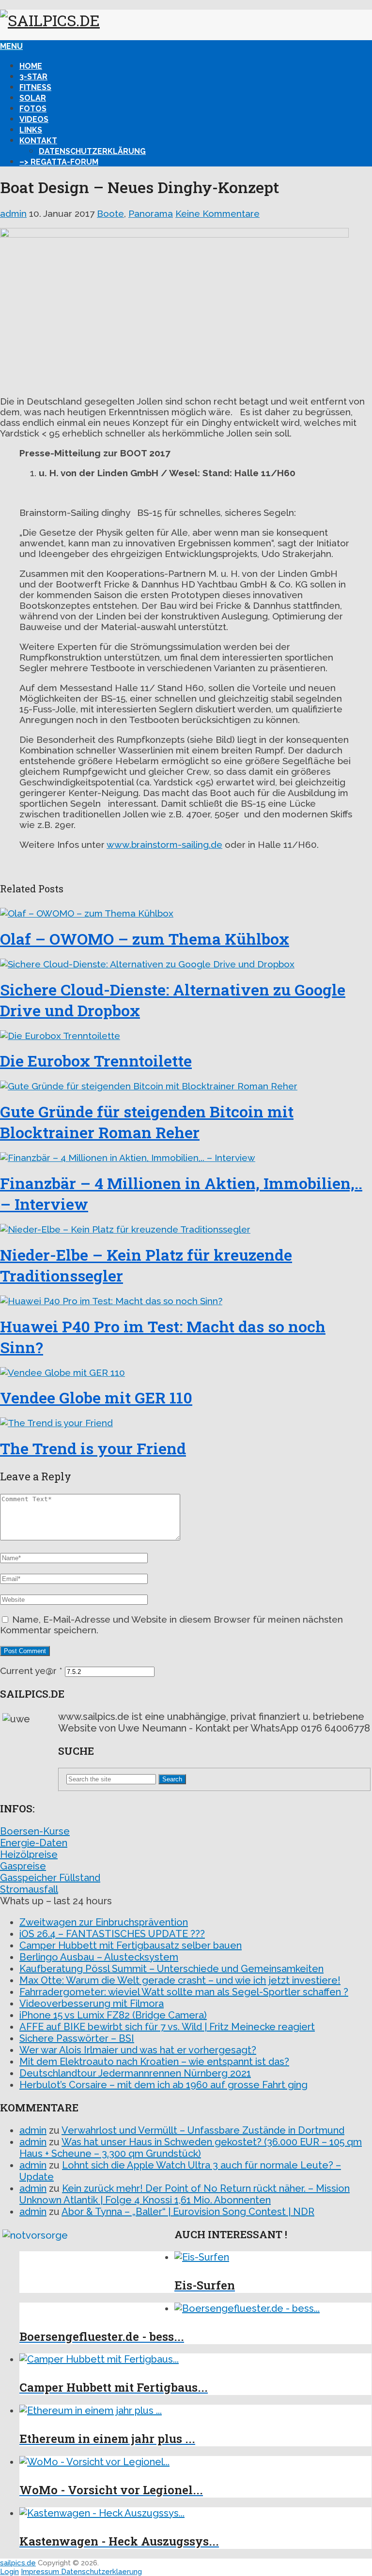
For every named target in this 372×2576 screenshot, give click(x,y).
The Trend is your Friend (93, 1448)
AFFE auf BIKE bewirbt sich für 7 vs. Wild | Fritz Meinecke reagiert (167, 2027)
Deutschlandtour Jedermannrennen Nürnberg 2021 (135, 2073)
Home (31, 66)
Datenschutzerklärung (92, 151)
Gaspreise (23, 1866)
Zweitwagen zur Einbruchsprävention (104, 1922)
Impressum (41, 2572)
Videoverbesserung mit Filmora (92, 2004)
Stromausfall (29, 1889)
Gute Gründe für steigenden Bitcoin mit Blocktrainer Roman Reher (147, 1122)
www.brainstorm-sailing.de (164, 844)
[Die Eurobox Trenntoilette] (186, 1036)
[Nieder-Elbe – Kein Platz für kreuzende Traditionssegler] (186, 1229)
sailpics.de (18, 2563)
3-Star (33, 77)
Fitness (35, 87)
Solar (33, 98)
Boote (110, 213)
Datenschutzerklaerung (101, 2572)
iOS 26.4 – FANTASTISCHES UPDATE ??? (112, 1934)
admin (13, 213)
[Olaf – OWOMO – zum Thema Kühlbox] (186, 913)
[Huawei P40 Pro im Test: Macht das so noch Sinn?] (186, 1301)
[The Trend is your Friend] (186, 1423)
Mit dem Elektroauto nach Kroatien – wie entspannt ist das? (154, 2062)
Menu (11, 46)
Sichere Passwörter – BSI (77, 2038)
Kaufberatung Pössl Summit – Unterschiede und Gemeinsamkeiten (171, 1969)
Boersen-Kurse (35, 1831)
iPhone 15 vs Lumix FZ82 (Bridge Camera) (113, 2015)
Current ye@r (31, 1671)
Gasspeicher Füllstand (50, 1878)
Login (9, 2572)
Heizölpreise (29, 1854)
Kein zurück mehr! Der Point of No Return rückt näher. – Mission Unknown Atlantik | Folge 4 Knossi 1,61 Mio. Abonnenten (185, 2194)
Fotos (33, 109)
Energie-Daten (34, 1843)
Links (31, 130)
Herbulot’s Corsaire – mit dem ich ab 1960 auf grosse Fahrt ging (163, 2085)
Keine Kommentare (217, 213)
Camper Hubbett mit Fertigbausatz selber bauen (131, 1945)
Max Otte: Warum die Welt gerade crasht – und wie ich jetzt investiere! (180, 1980)
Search (172, 1779)
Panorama (151, 213)
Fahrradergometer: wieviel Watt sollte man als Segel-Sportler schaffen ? (184, 1992)
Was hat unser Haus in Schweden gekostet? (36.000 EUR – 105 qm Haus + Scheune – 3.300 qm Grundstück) (191, 2148)
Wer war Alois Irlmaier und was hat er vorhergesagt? (138, 2050)
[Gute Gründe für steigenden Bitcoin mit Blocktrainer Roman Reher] (186, 1086)
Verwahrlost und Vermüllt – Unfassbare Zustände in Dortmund (203, 2130)
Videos (34, 119)
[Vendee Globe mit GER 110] (186, 1372)
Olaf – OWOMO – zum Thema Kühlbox (145, 939)
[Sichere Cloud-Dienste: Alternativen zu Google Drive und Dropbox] (186, 964)
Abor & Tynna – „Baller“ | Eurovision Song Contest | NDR (188, 2212)
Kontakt (38, 141)
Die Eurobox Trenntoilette (96, 1061)
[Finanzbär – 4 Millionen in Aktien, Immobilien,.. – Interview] (186, 1158)
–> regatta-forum (59, 162)
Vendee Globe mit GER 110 (96, 1397)
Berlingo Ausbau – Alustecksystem (99, 1957)
